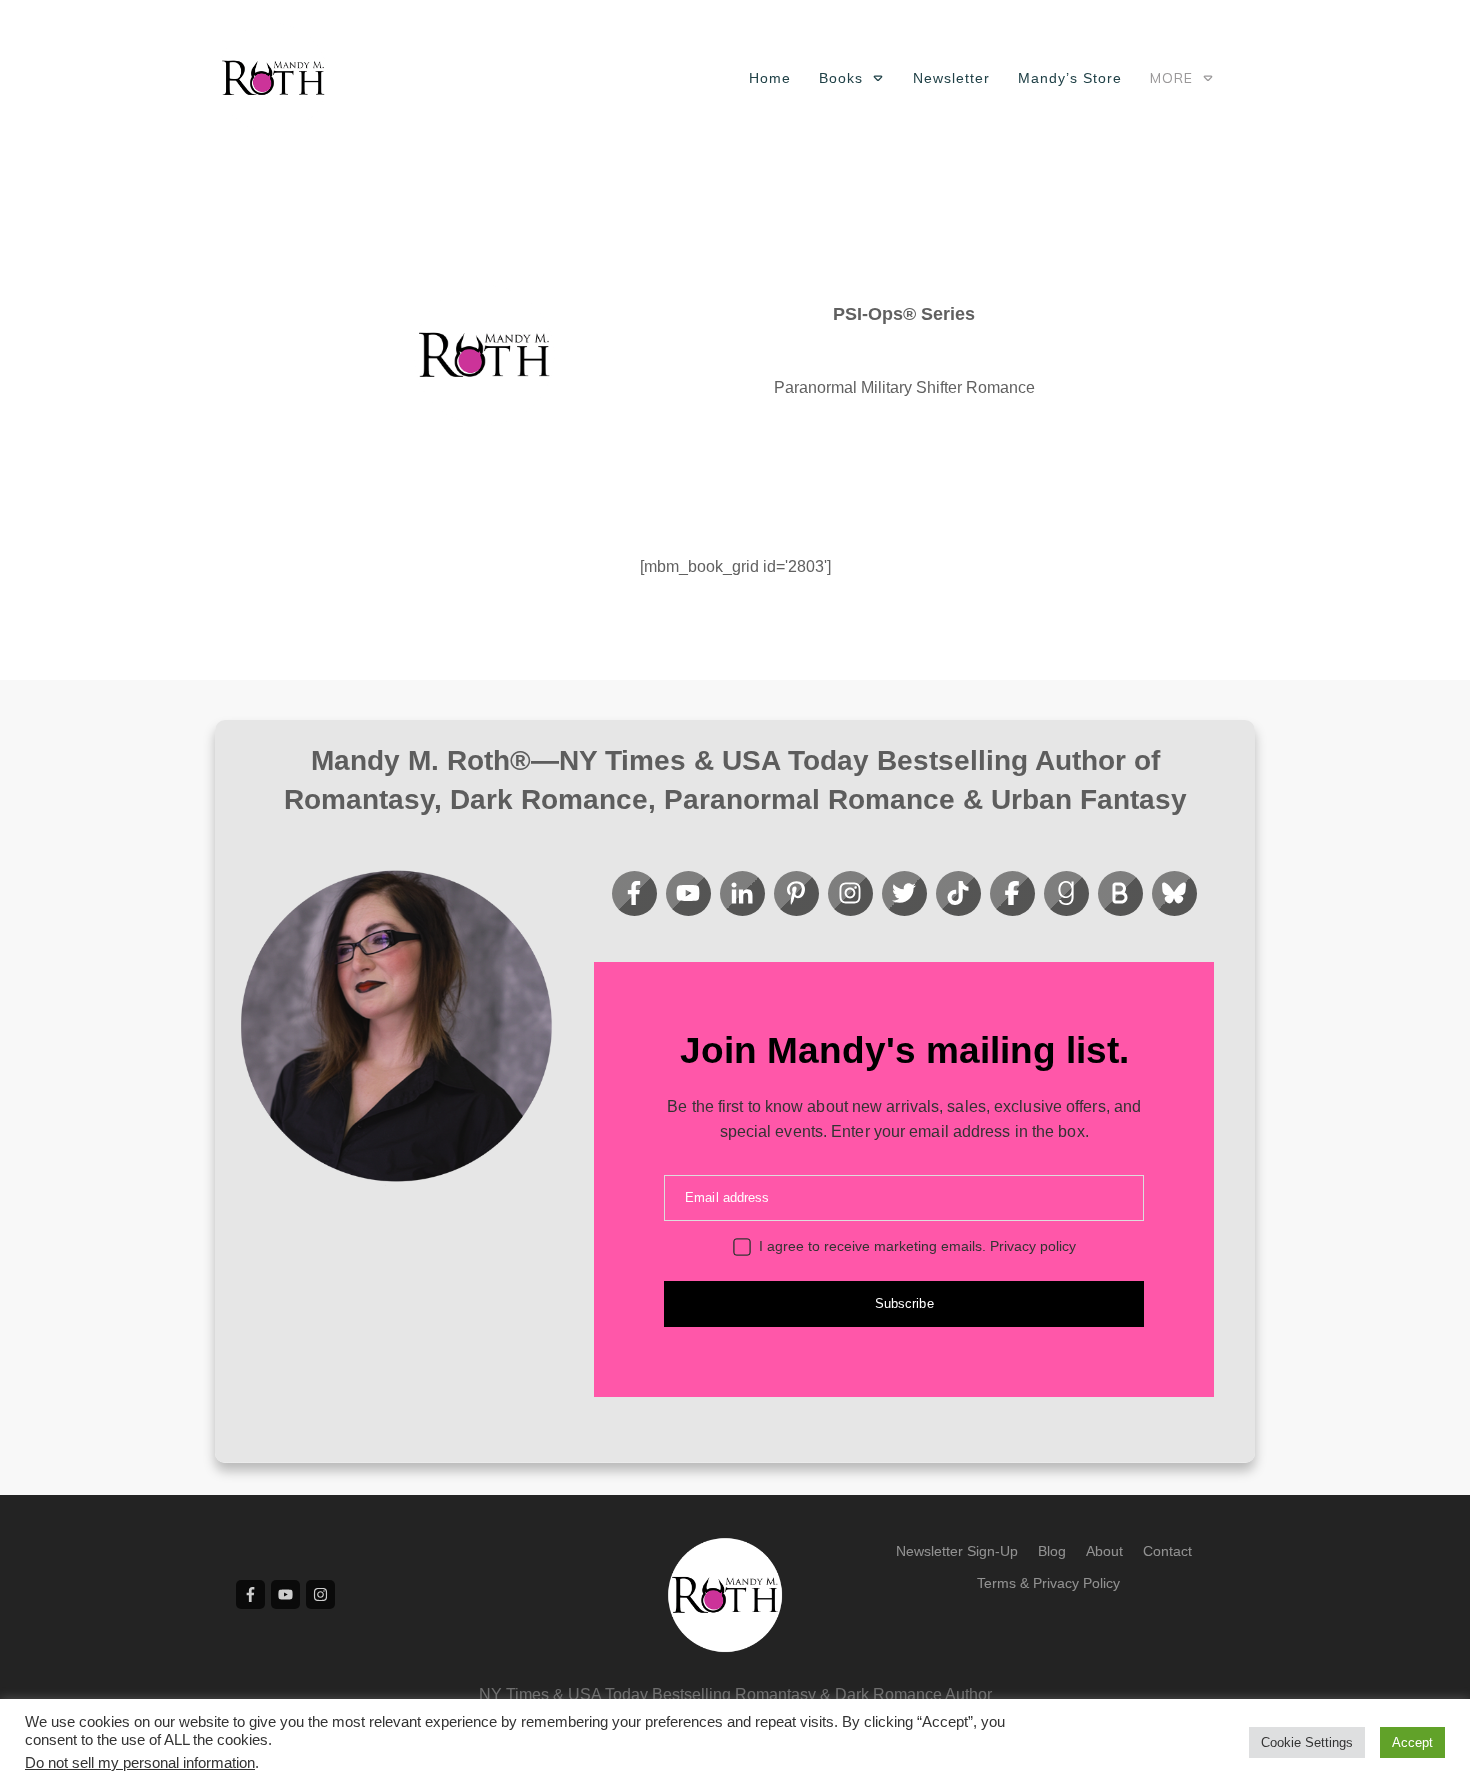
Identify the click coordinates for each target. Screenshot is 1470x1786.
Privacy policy (1033, 1246)
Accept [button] (1412, 1742)
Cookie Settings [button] (1307, 1742)
